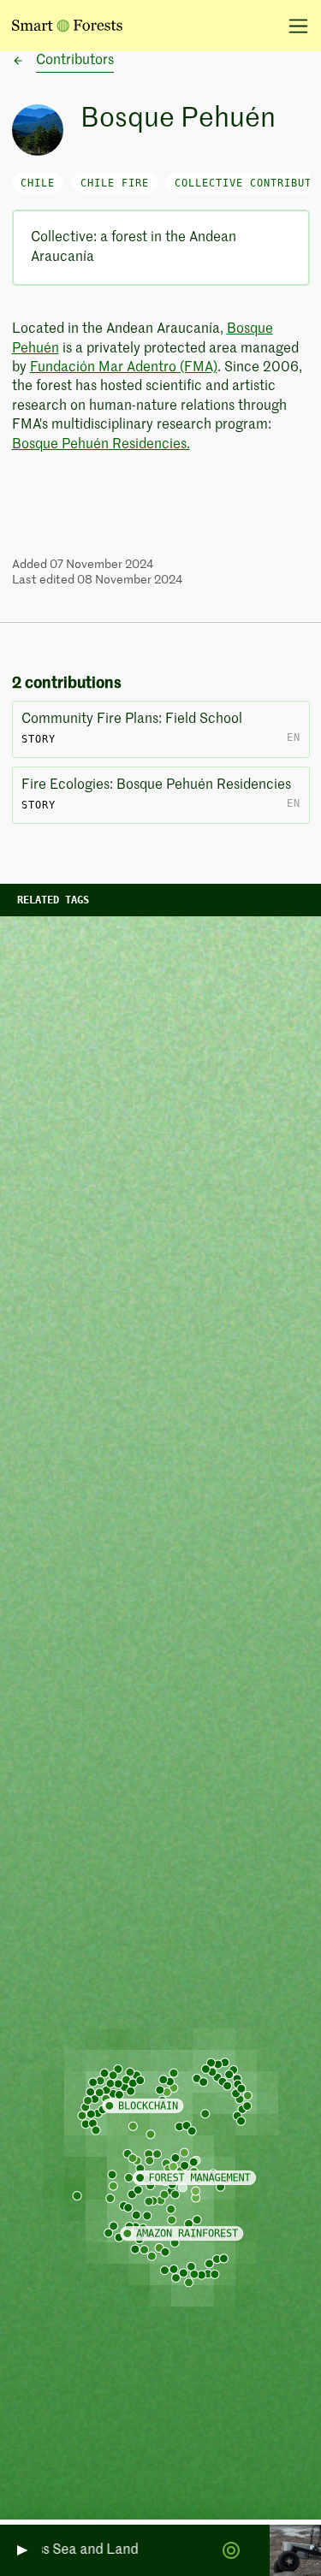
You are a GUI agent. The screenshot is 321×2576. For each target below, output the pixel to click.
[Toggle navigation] (292, 26)
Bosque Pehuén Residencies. (101, 445)
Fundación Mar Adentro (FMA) (124, 368)
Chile (38, 183)
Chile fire (115, 183)
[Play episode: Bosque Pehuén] (21, 2551)
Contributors (75, 61)
